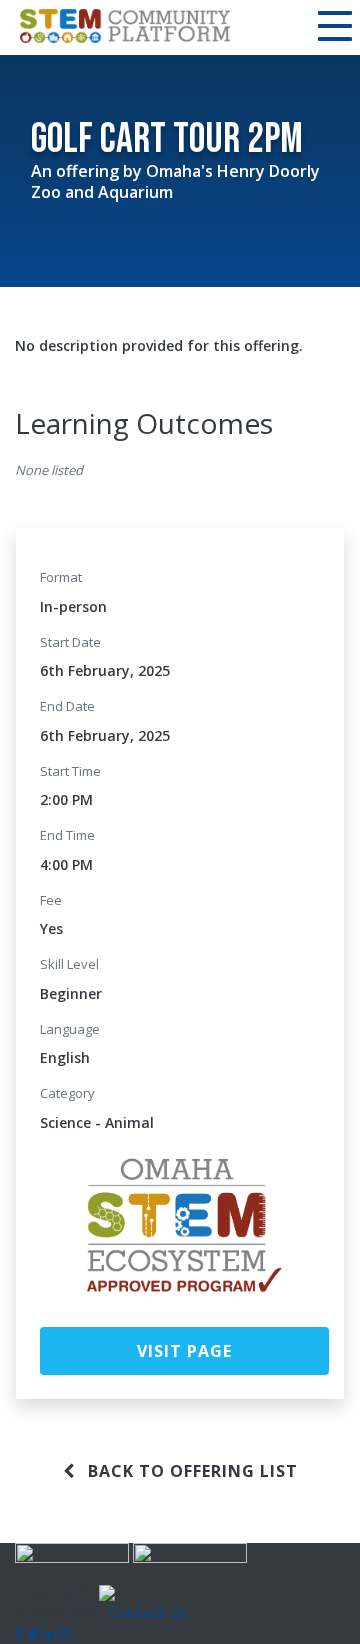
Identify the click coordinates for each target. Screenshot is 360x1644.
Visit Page (184, 1351)
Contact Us (148, 1612)
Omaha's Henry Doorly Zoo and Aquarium (175, 181)
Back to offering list (190, 1471)
